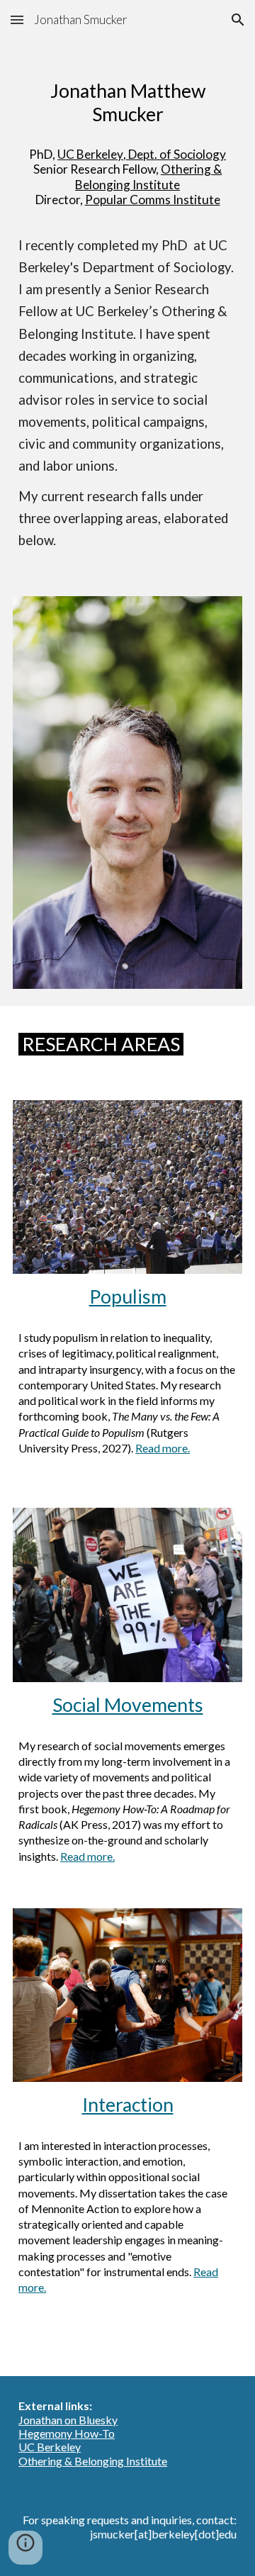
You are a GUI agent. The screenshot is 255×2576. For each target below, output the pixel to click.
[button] (17, 19)
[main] (127, 97)
